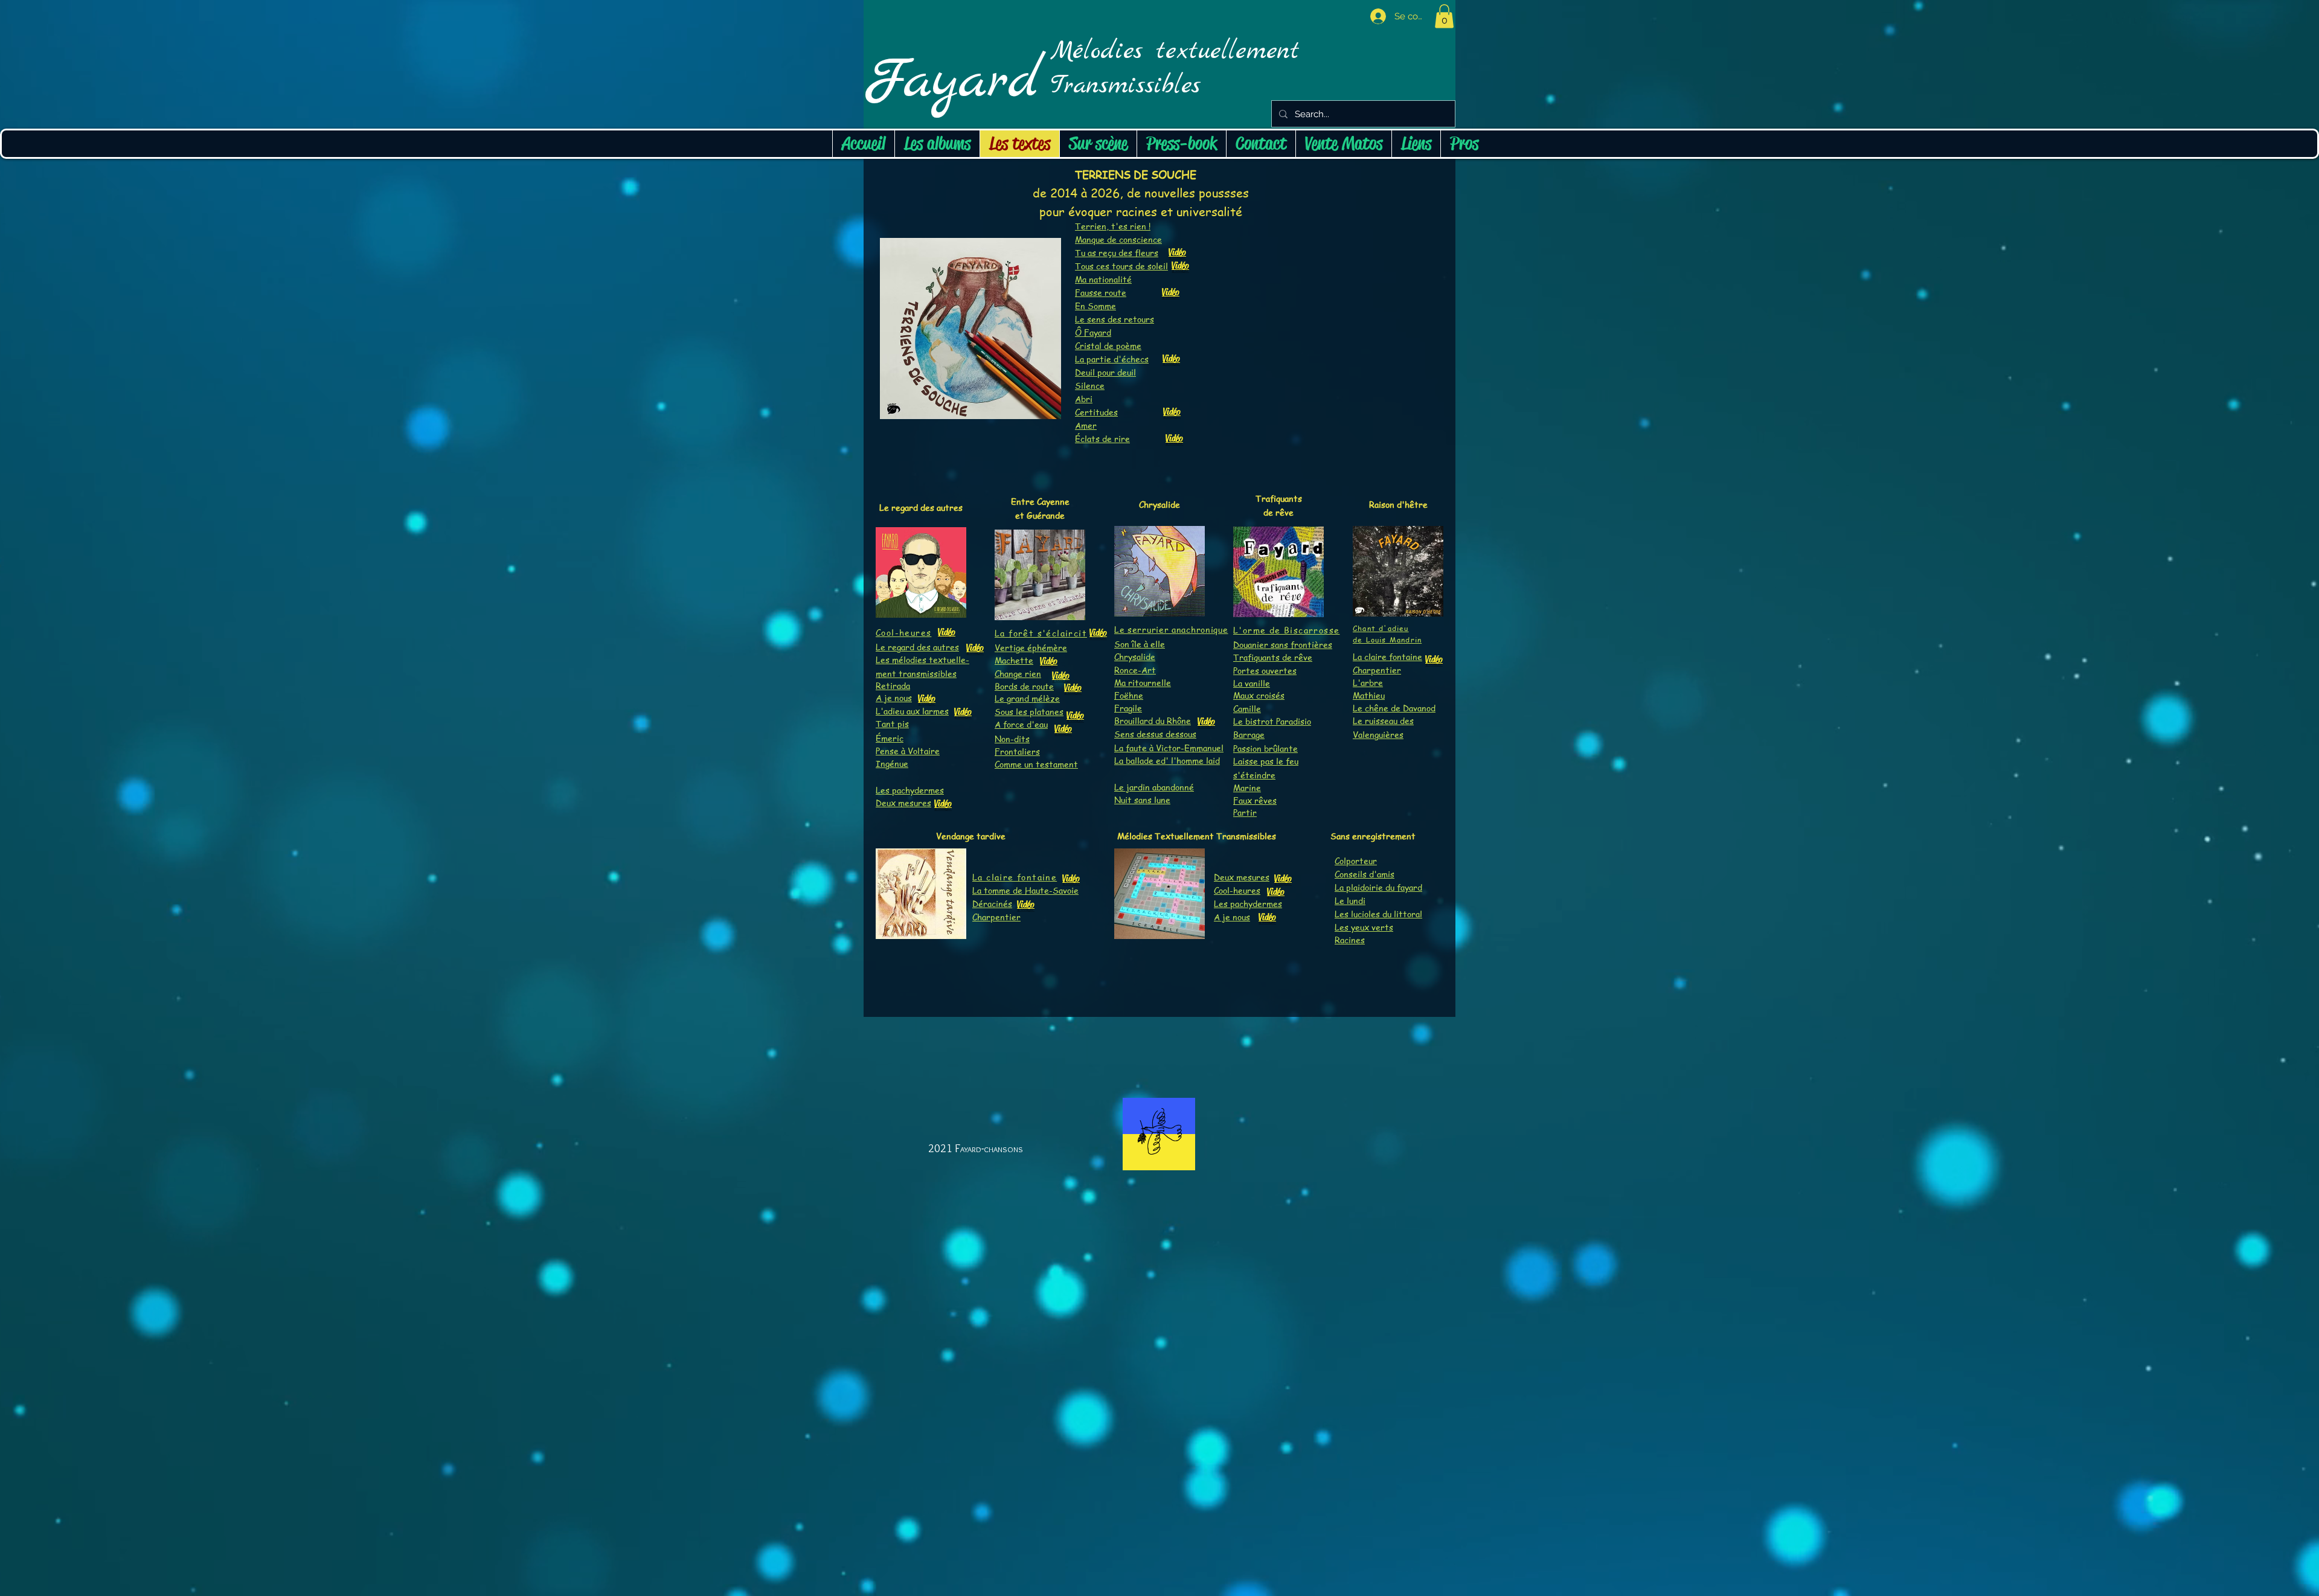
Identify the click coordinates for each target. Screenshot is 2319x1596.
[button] (1444, 16)
